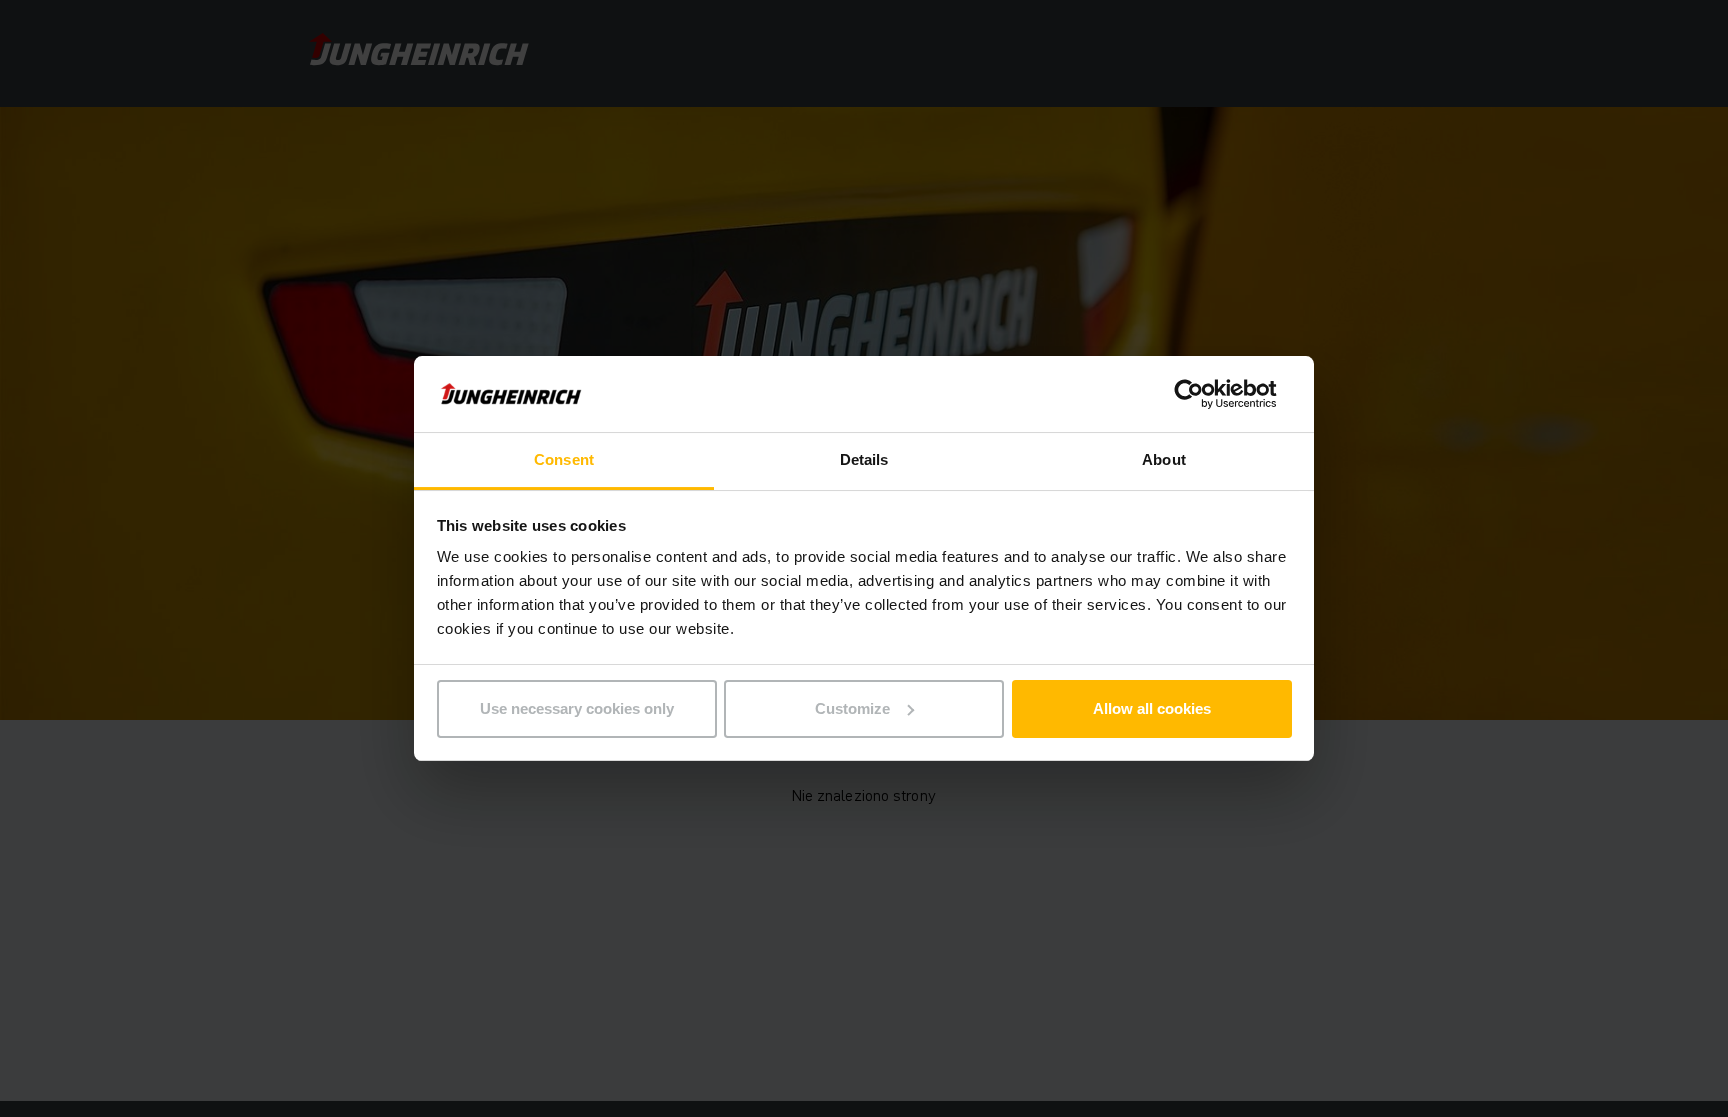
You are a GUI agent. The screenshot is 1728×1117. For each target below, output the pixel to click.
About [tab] (1164, 459)
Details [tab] (864, 459)
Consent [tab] (564, 459)
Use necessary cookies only (577, 708)
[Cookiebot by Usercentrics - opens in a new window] (1204, 394)
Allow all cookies (1152, 708)
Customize (852, 708)
